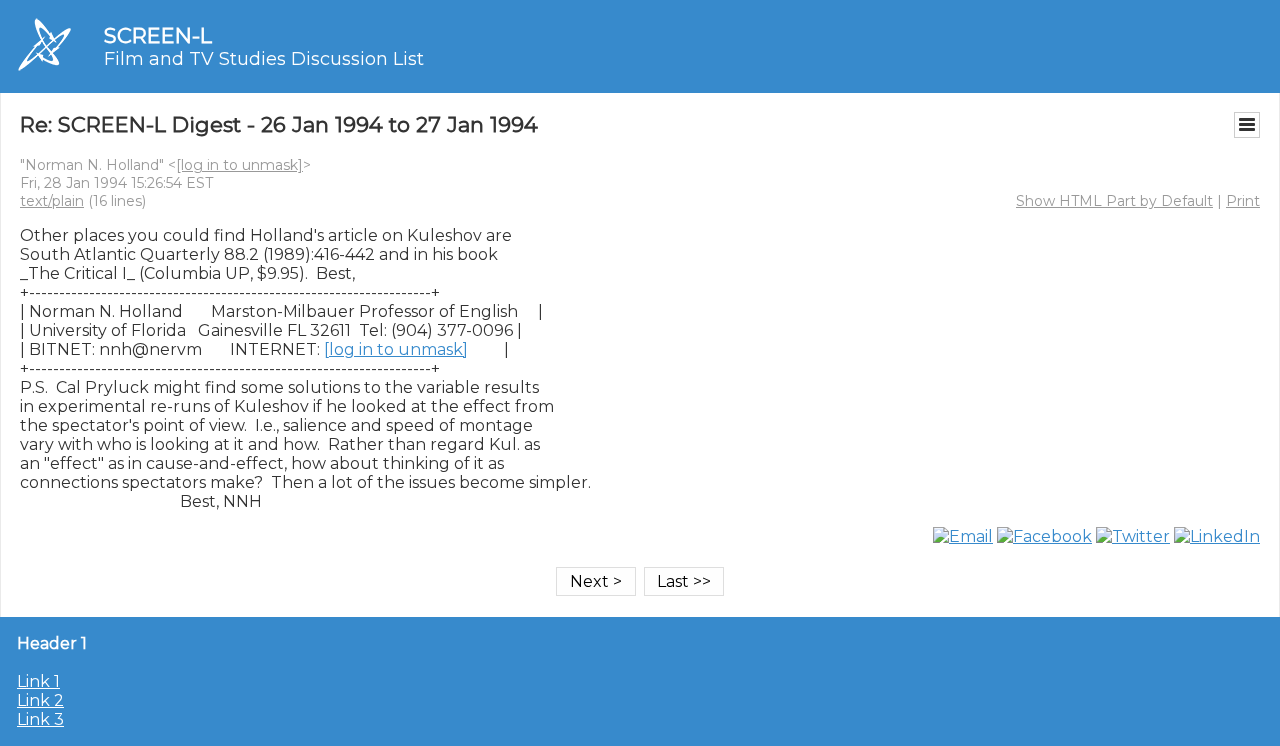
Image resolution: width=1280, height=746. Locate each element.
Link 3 (40, 719)
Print (1243, 201)
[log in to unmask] (239, 165)
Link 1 (38, 681)
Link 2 (40, 700)
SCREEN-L (158, 35)
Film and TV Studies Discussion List (264, 59)
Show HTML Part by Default (1114, 201)
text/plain (52, 201)
